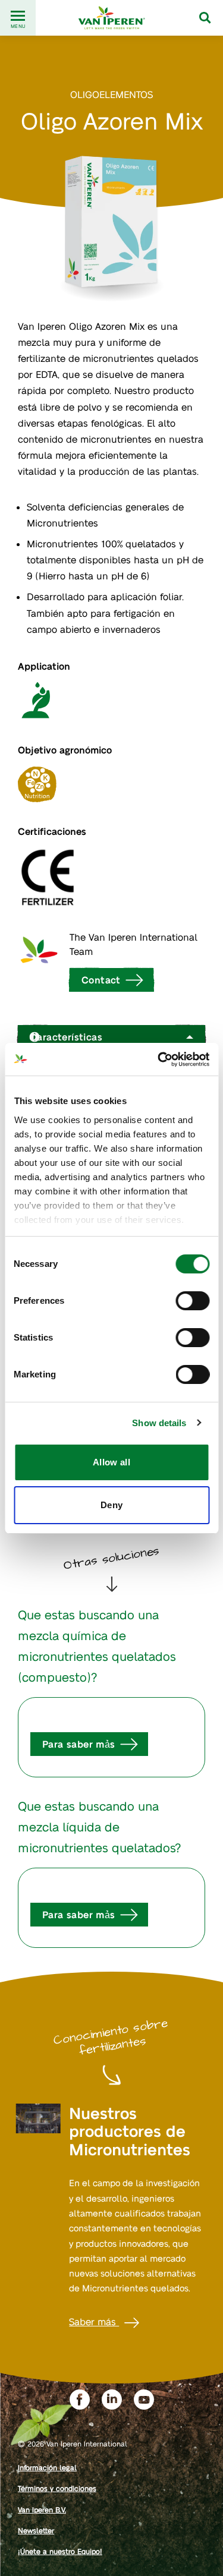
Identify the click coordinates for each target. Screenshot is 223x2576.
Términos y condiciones (57, 2488)
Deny (112, 1505)
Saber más (94, 2321)
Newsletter (36, 2530)
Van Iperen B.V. (42, 2509)
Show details (159, 1423)
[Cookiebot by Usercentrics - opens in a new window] (159, 1060)
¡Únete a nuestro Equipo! (60, 2551)
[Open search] (205, 18)
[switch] (192, 1301)
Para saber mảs (79, 1744)
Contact (101, 980)
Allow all (111, 1462)
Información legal (47, 2467)
